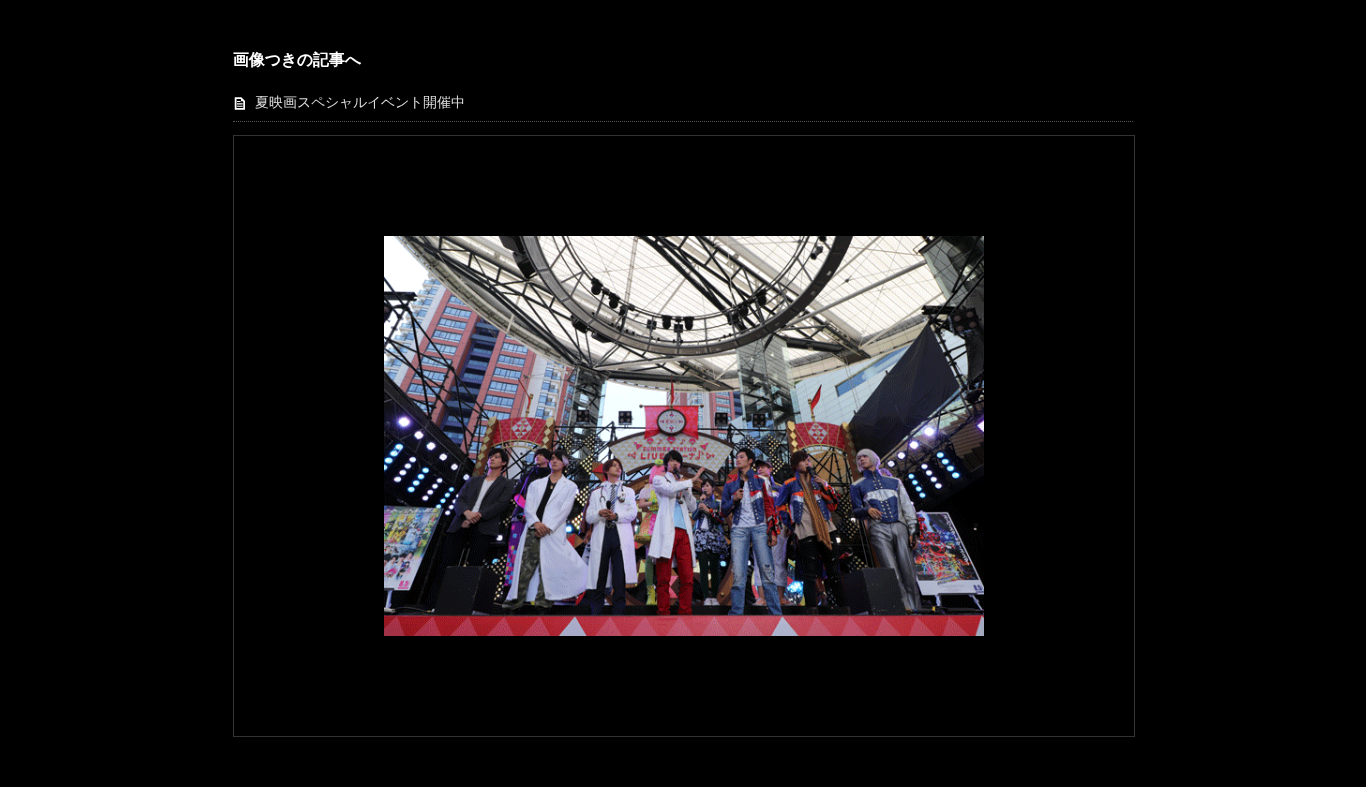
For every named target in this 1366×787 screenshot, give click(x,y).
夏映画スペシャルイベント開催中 (360, 102)
